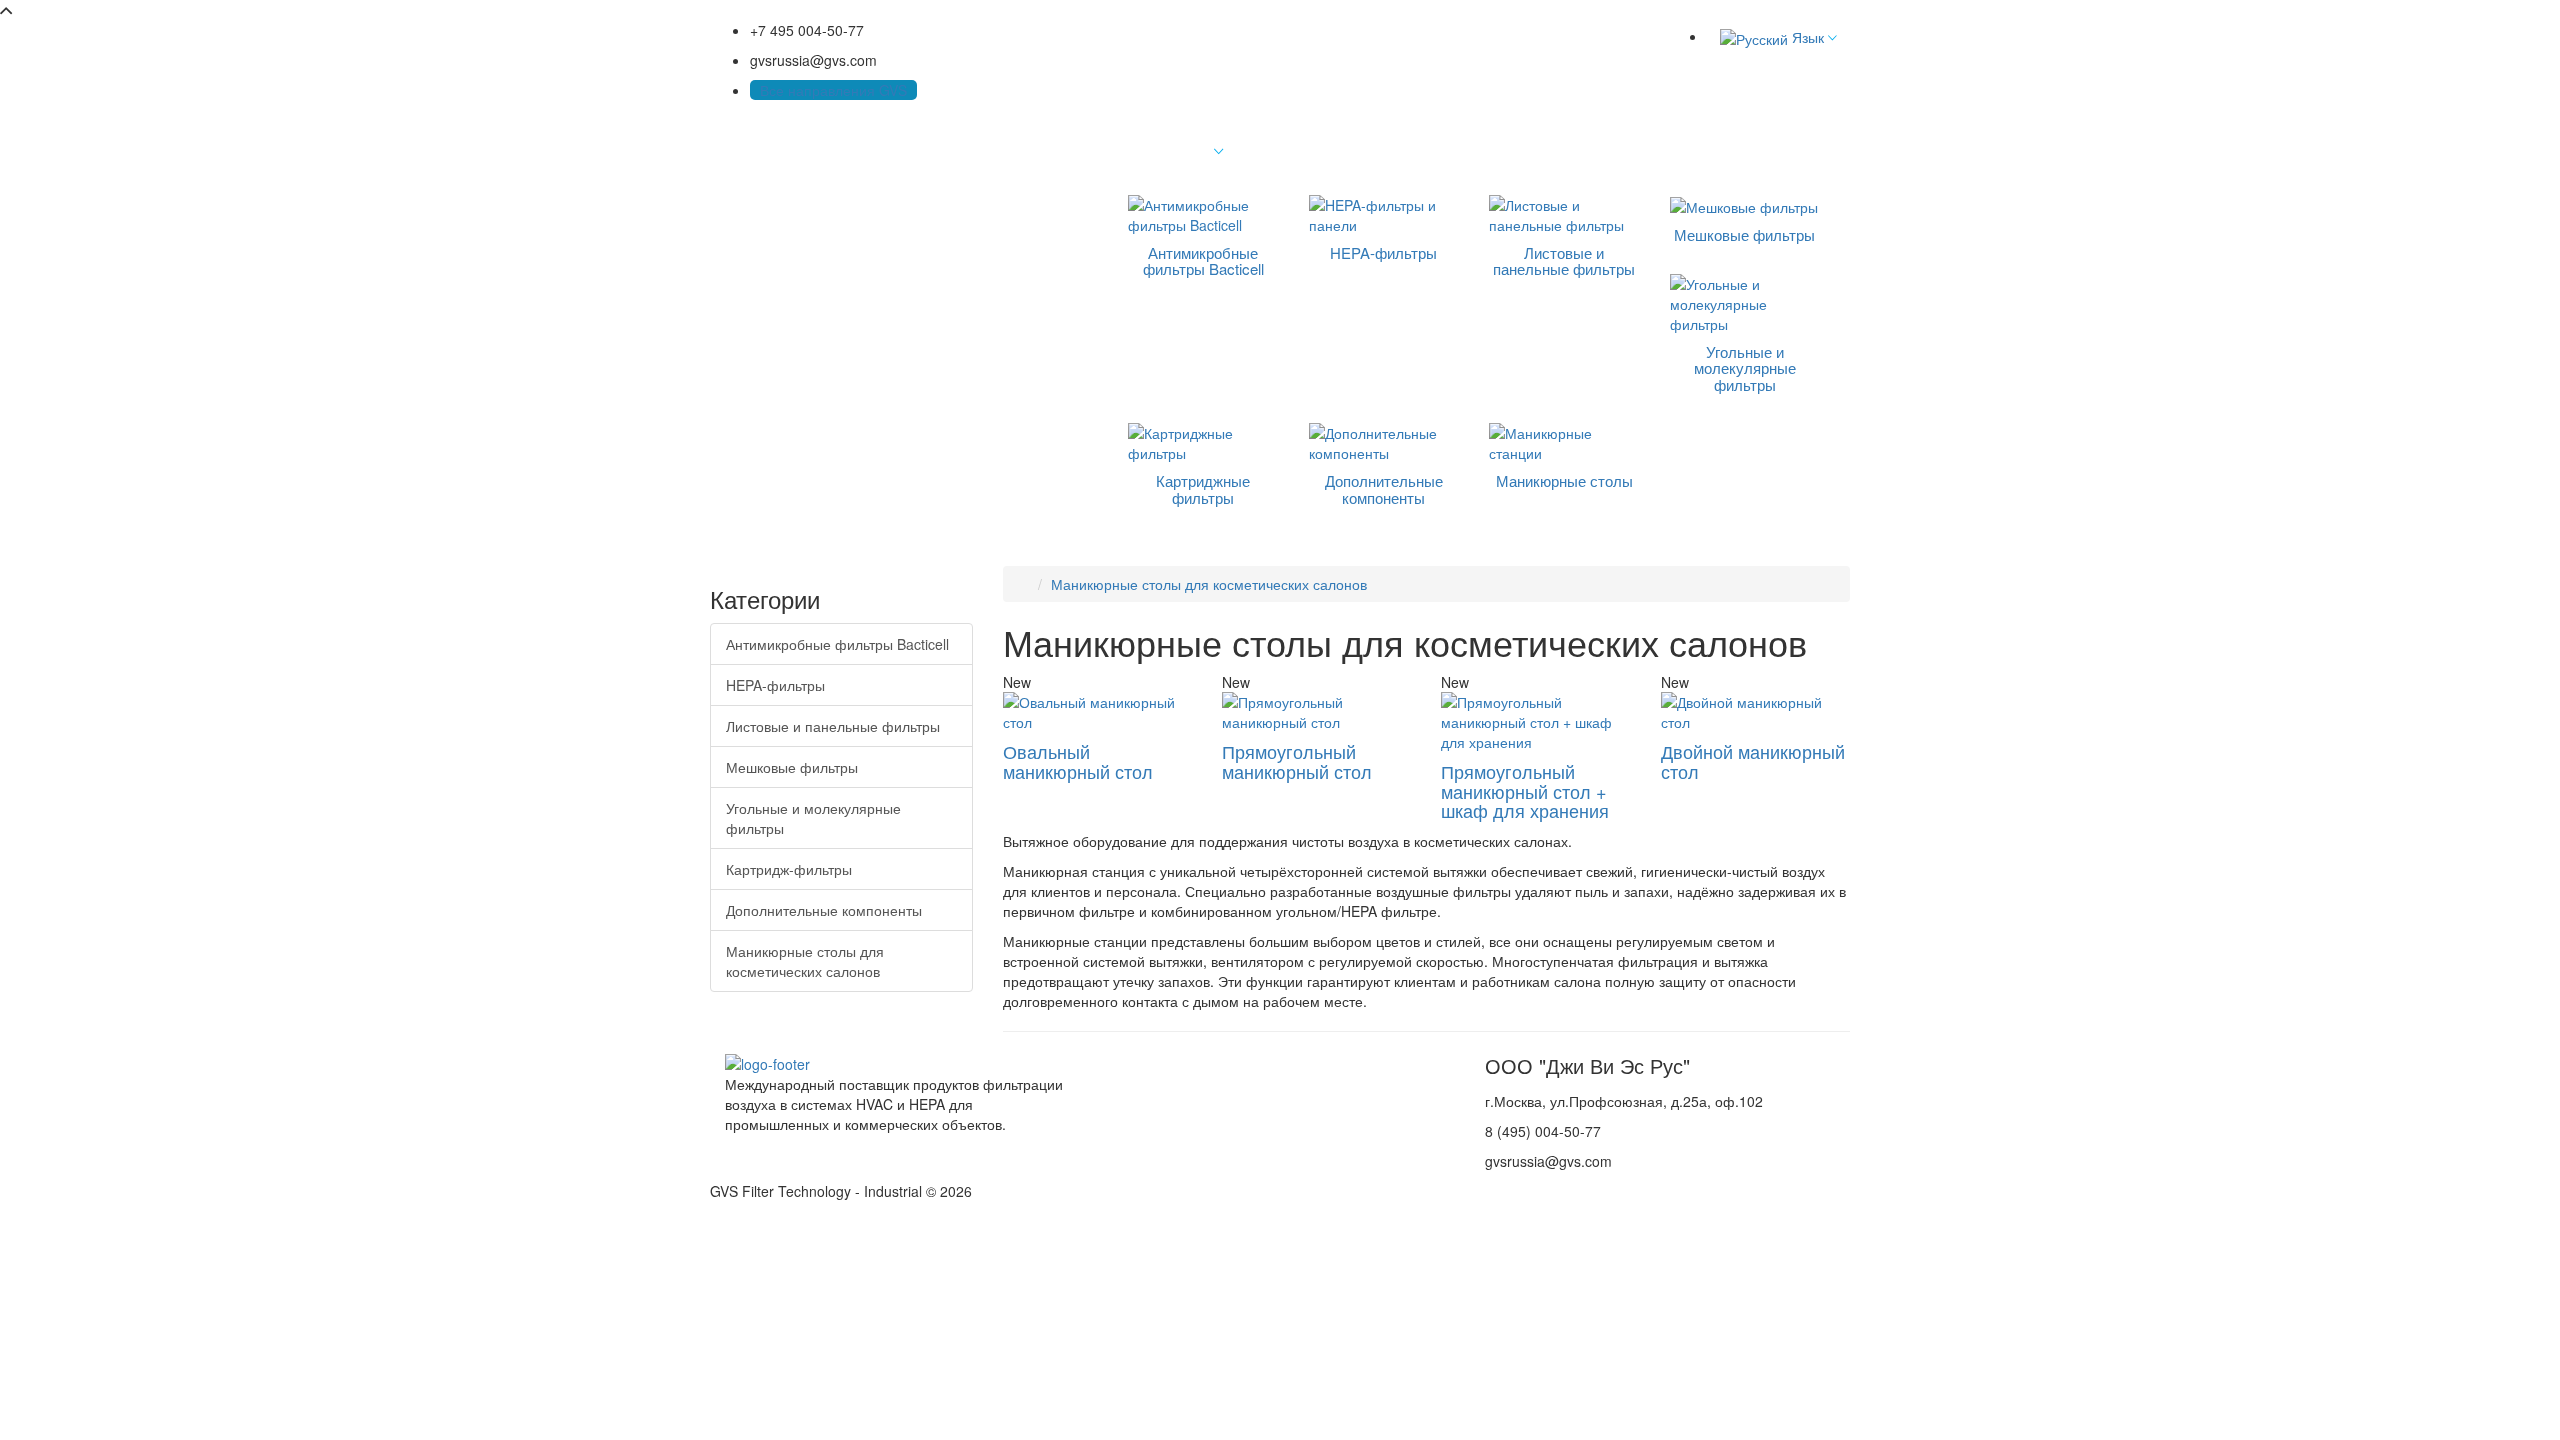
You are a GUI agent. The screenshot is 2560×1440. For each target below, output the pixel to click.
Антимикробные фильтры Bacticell (837, 644)
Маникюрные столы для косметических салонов (805, 961)
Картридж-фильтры (789, 869)
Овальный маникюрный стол (1078, 761)
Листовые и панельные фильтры (833, 726)
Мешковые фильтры (792, 767)
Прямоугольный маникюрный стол (1297, 761)
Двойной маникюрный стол (1753, 761)
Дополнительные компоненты (824, 910)
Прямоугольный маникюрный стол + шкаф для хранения (1525, 791)
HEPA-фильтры (775, 685)
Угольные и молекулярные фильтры (813, 818)
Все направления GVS (833, 90)
